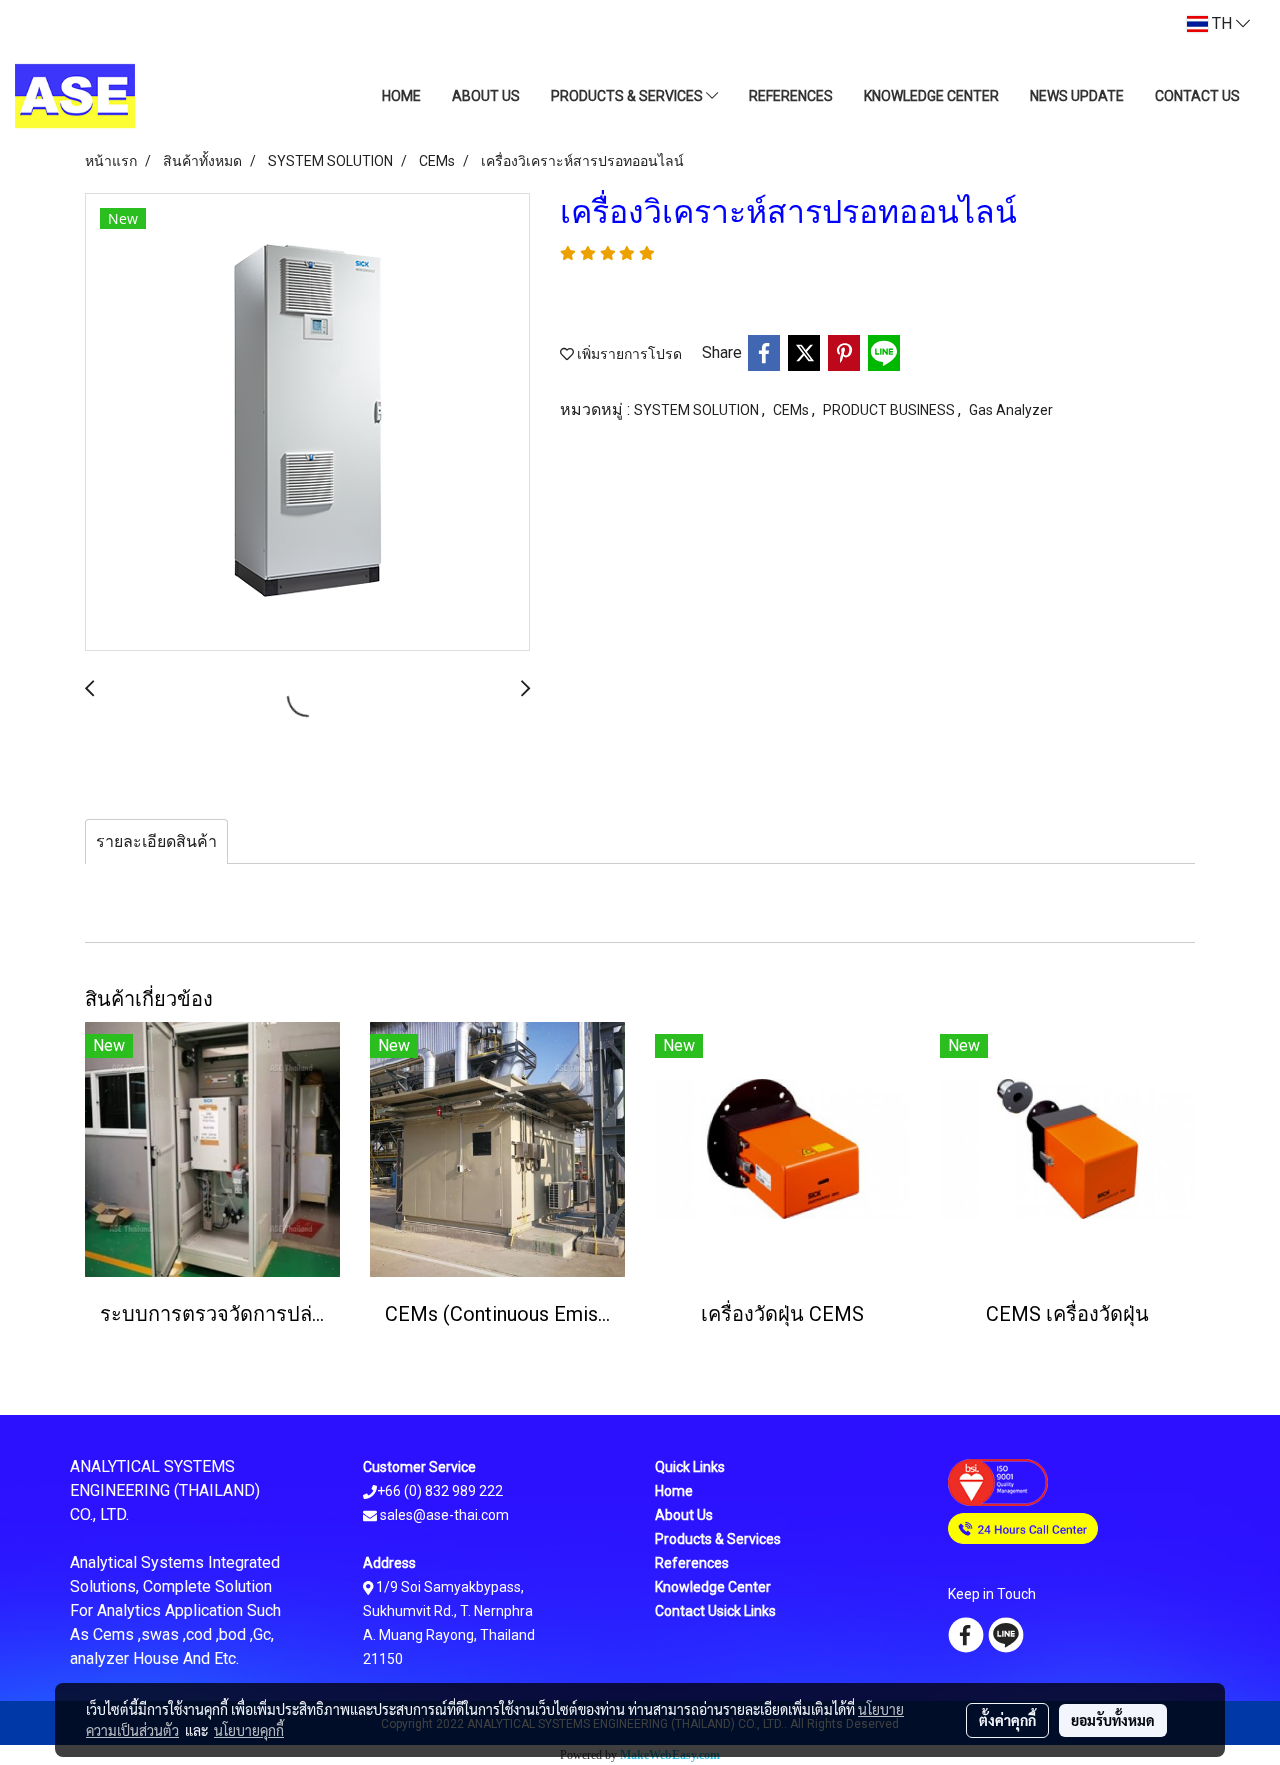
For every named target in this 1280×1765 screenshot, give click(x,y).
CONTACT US (1197, 96)
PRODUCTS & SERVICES (628, 96)
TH (1222, 23)
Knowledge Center (713, 1587)
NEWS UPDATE (1077, 96)
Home (674, 1491)
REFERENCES (791, 96)
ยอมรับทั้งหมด (1113, 1720)
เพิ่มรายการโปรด (628, 354)
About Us (684, 1515)
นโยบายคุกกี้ (249, 1730)
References (692, 1563)
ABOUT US (486, 96)
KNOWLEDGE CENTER (931, 96)
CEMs (792, 410)
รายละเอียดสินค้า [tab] (156, 841)
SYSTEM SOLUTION (698, 410)
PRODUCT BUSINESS (890, 410)
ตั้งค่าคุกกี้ (1007, 1720)
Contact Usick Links (715, 1611)
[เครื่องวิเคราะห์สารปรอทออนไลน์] (307, 423)
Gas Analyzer (1011, 410)
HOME (401, 96)
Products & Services (718, 1539)
